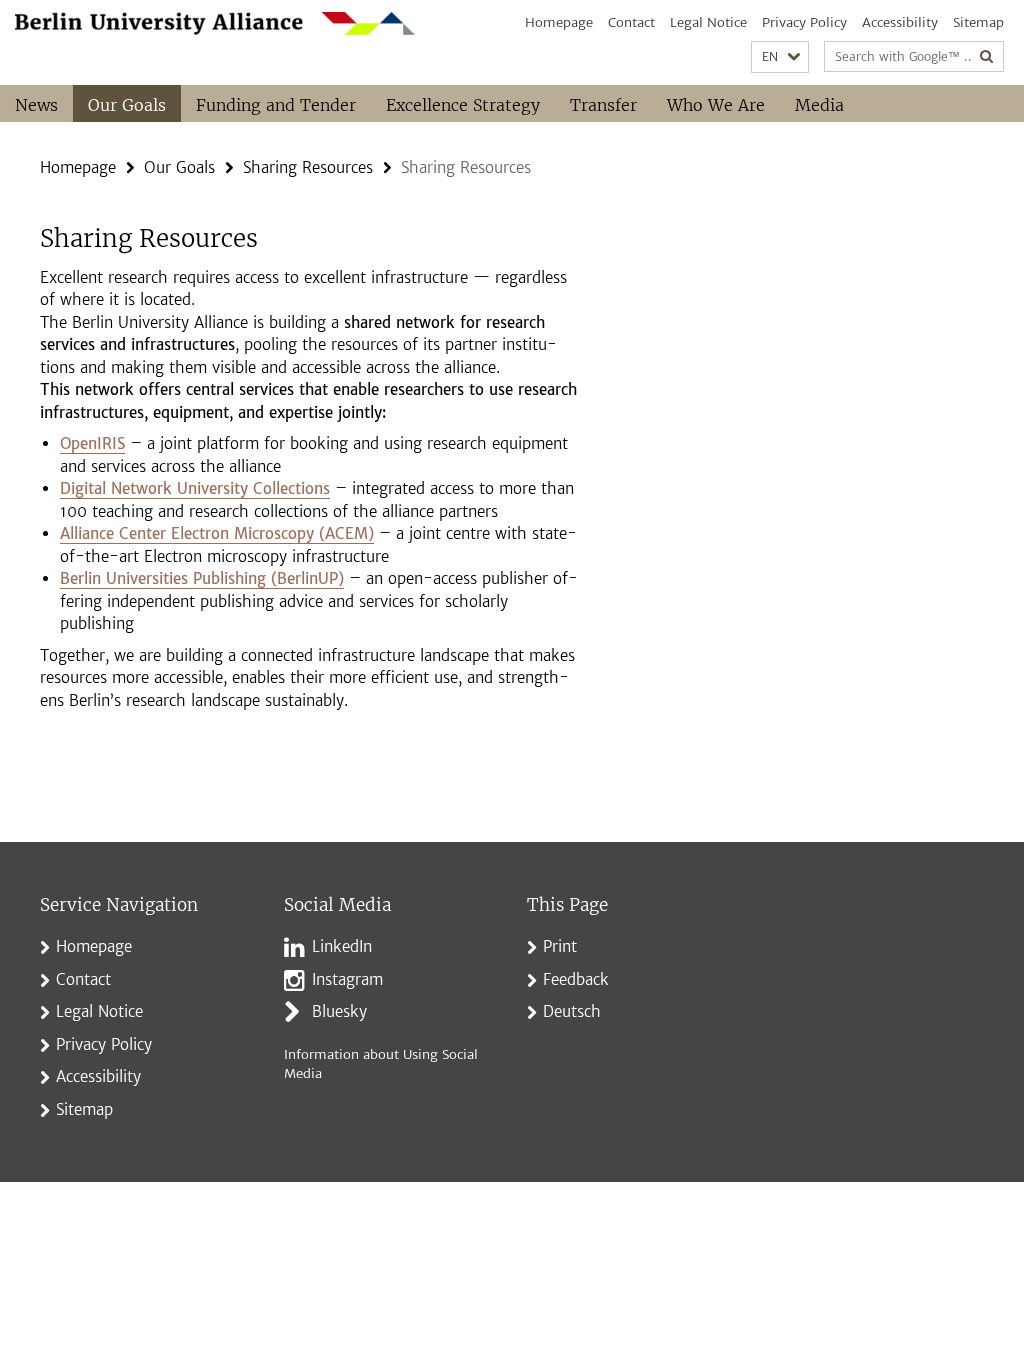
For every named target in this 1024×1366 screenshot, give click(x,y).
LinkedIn (342, 946)
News (36, 105)
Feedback (576, 979)
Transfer (603, 105)
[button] (780, 57)
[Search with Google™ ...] (987, 56)
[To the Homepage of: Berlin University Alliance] (215, 23)
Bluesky (339, 1011)
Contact (631, 22)
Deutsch (572, 1011)
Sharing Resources (308, 167)
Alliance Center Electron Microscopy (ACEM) (217, 533)
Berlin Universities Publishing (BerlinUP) (202, 578)
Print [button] (560, 946)
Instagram (347, 979)
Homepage (559, 22)
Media (819, 105)
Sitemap (978, 22)
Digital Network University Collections (195, 488)
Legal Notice (708, 22)
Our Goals (127, 105)
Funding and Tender (276, 105)
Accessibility (900, 22)
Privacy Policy (804, 22)
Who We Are (716, 105)
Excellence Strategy (463, 105)
